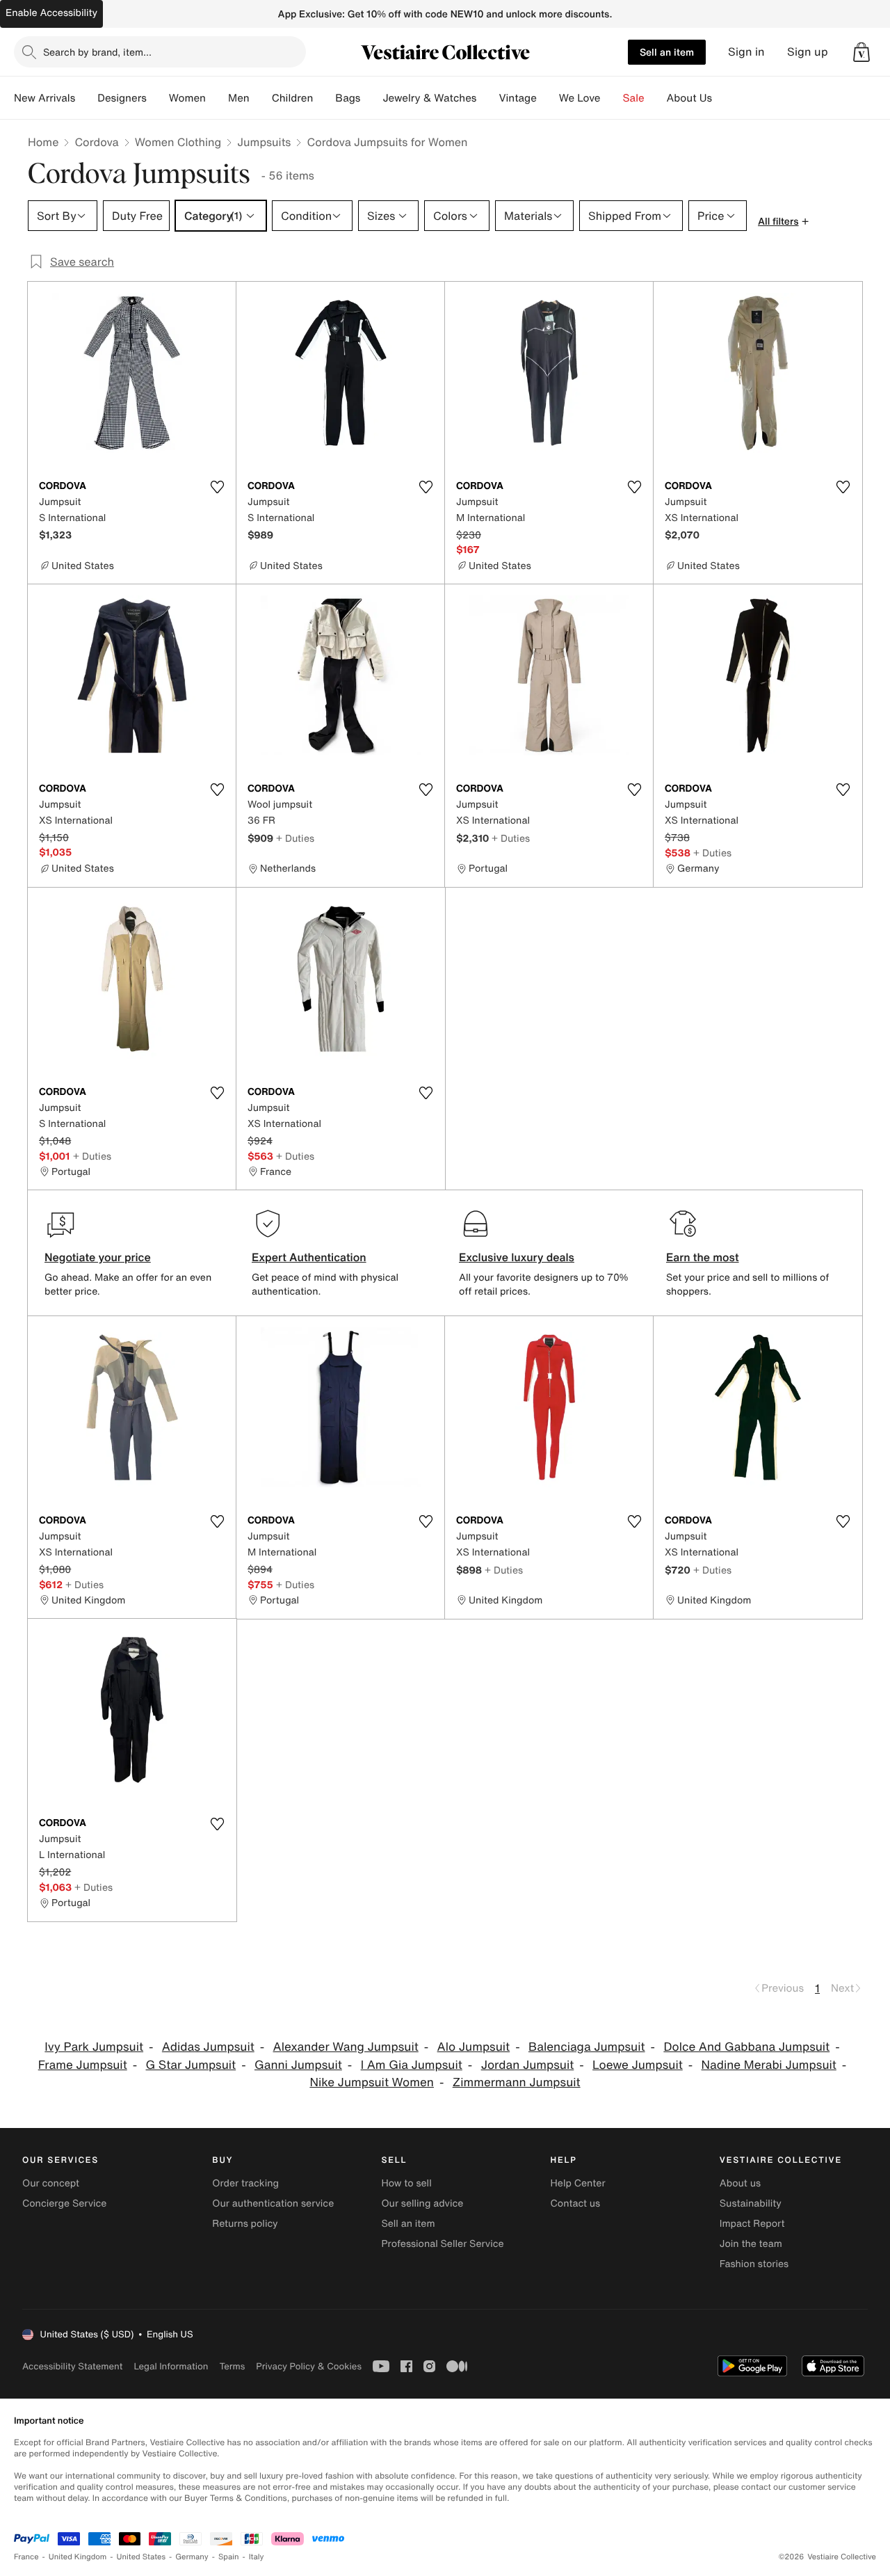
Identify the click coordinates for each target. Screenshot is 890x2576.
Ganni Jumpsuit (298, 2065)
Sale (634, 98)
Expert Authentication (309, 1257)
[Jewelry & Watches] (487, 98)
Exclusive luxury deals (517, 1257)
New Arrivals (44, 98)
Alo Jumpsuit (474, 2047)
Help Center (578, 2183)
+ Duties (295, 838)
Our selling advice (422, 2203)
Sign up (808, 52)
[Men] (261, 98)
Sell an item (667, 52)
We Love (580, 98)
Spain (229, 2557)
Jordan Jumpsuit (528, 2065)
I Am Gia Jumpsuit (412, 2065)
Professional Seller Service (442, 2244)
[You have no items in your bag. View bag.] (861, 52)
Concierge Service (64, 2203)
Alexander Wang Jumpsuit (346, 2047)
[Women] (217, 98)
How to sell (406, 2183)
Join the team (751, 2244)
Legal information (171, 2366)
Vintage (517, 98)
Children (293, 98)
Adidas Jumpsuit (208, 2047)
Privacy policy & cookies (309, 2366)
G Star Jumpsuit (191, 2065)
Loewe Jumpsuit (638, 2065)
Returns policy (245, 2224)
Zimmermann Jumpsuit (517, 2082)
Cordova (96, 142)
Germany (192, 2557)
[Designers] (158, 98)
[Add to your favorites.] (217, 487)
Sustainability (751, 2203)
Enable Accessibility (51, 13)
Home (43, 142)
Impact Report (752, 2224)
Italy (257, 2557)
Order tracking (245, 2183)
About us (740, 2183)
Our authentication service (273, 2203)
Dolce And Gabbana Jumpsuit (746, 2047)
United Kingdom (78, 2557)
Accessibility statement (72, 2366)
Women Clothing (178, 142)
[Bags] (371, 98)
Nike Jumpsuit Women (372, 2082)
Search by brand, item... (97, 52)
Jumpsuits (264, 142)
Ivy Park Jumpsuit (94, 2047)
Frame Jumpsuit (83, 2065)
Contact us (576, 2203)
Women (187, 98)
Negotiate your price (98, 1257)
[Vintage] (548, 98)
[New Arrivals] (86, 98)
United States (141, 2557)
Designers (122, 98)
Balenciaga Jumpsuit (587, 2047)
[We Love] (612, 98)
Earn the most (703, 1257)
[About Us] (723, 98)
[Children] (324, 98)
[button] (861, 52)
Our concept (51, 2183)
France (26, 2557)
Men (239, 98)
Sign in (746, 52)
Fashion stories (754, 2264)
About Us (689, 98)
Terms (232, 2366)
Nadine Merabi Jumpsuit (769, 2065)
